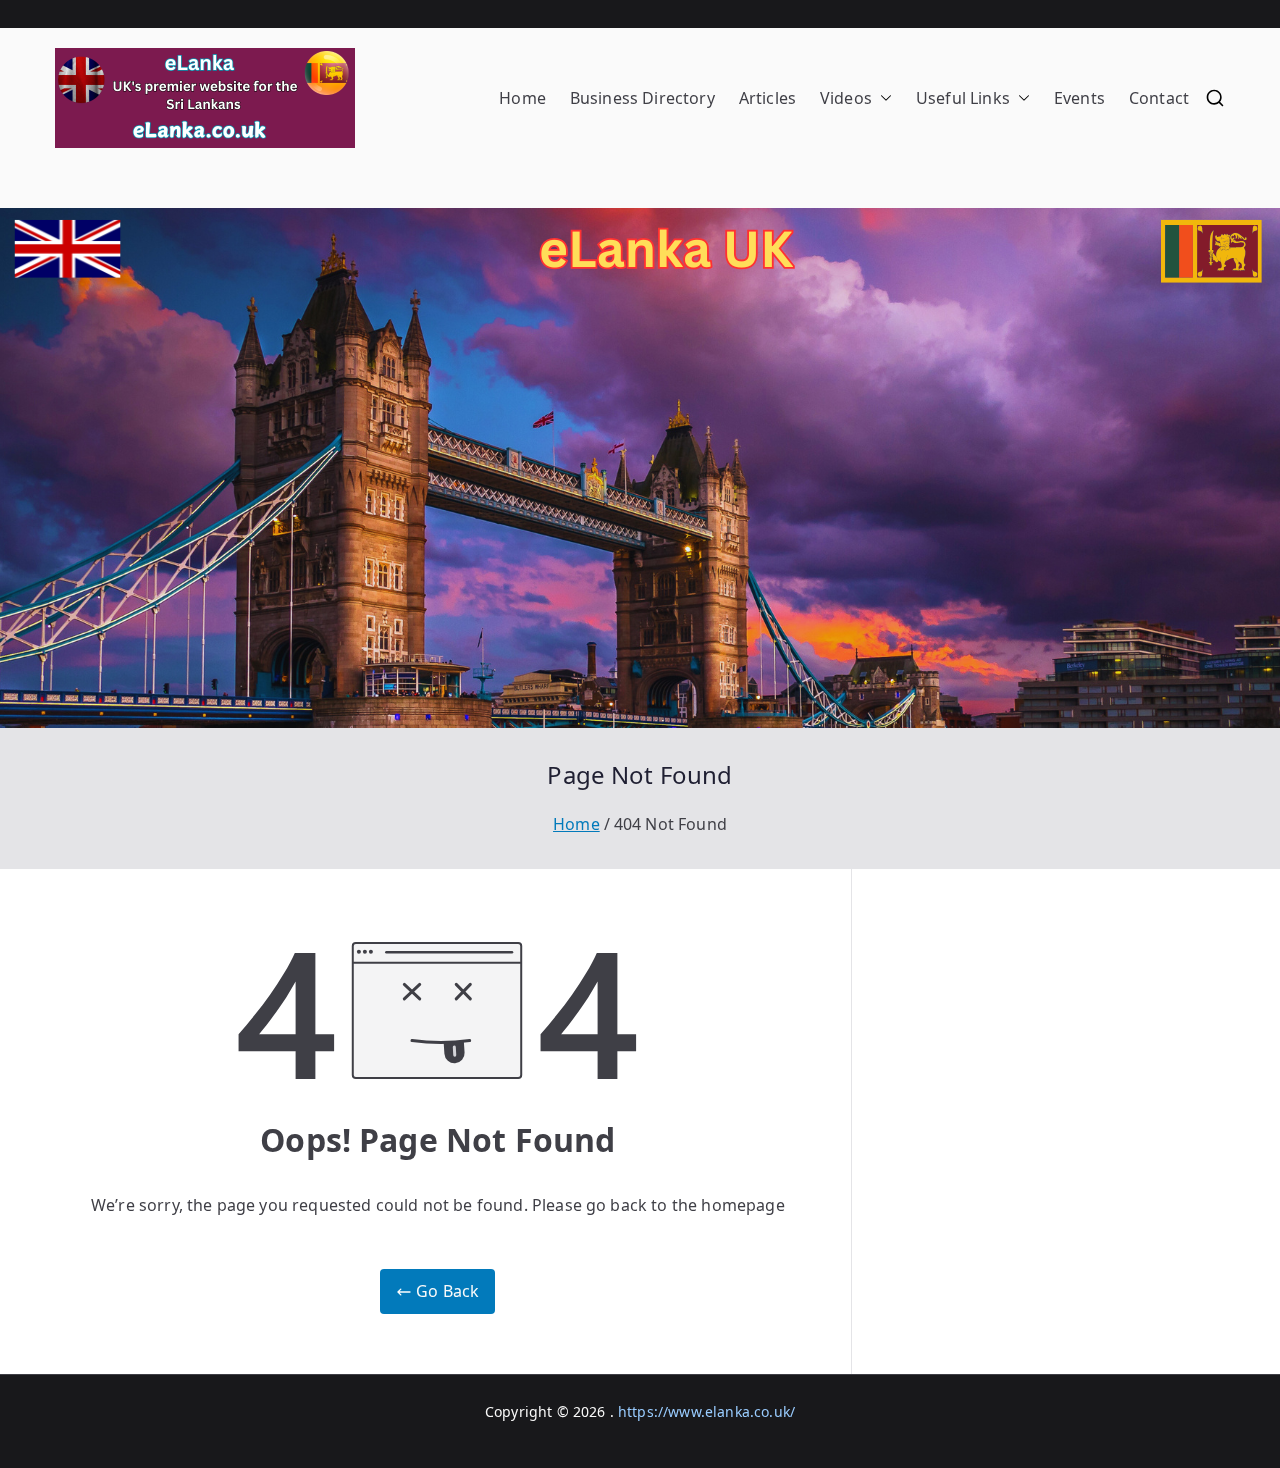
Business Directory (642, 98)
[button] (882, 98)
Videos (846, 98)
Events (1079, 98)
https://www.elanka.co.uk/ (706, 1411)
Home (522, 98)
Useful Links (963, 98)
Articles (767, 98)
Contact (1159, 98)
